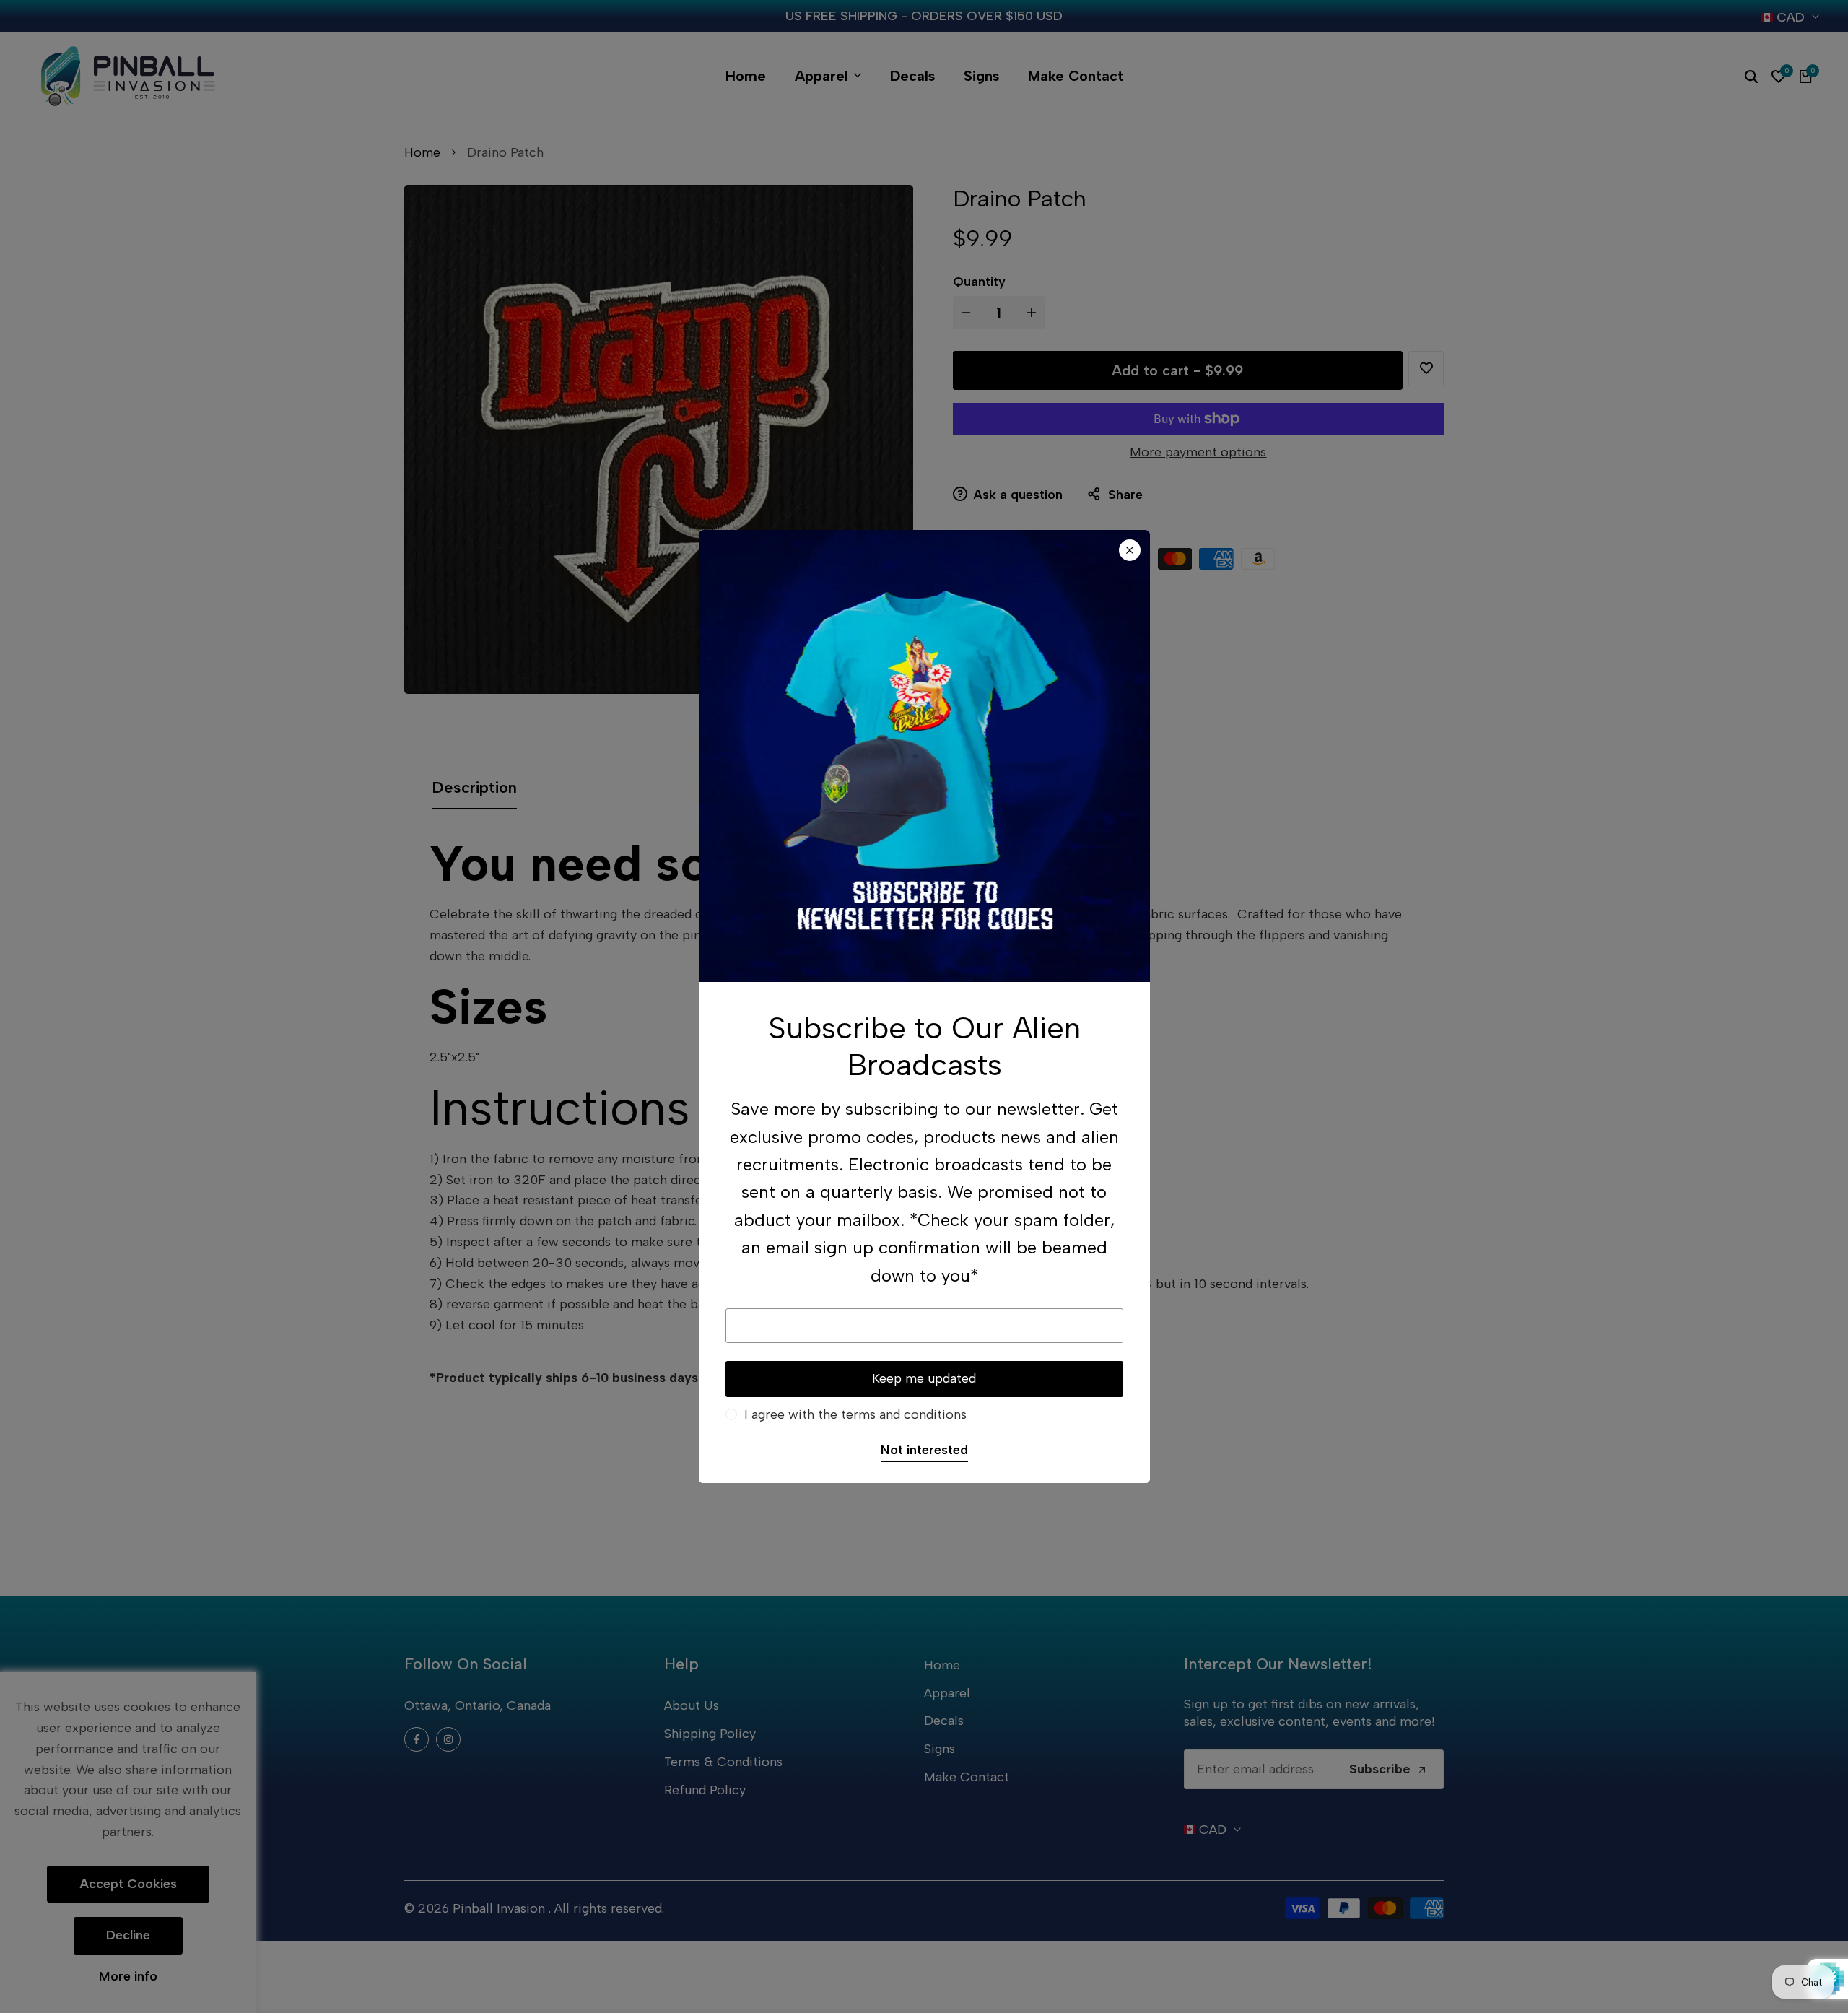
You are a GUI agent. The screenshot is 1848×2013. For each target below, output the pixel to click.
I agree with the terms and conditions (855, 1414)
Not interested (924, 1450)
